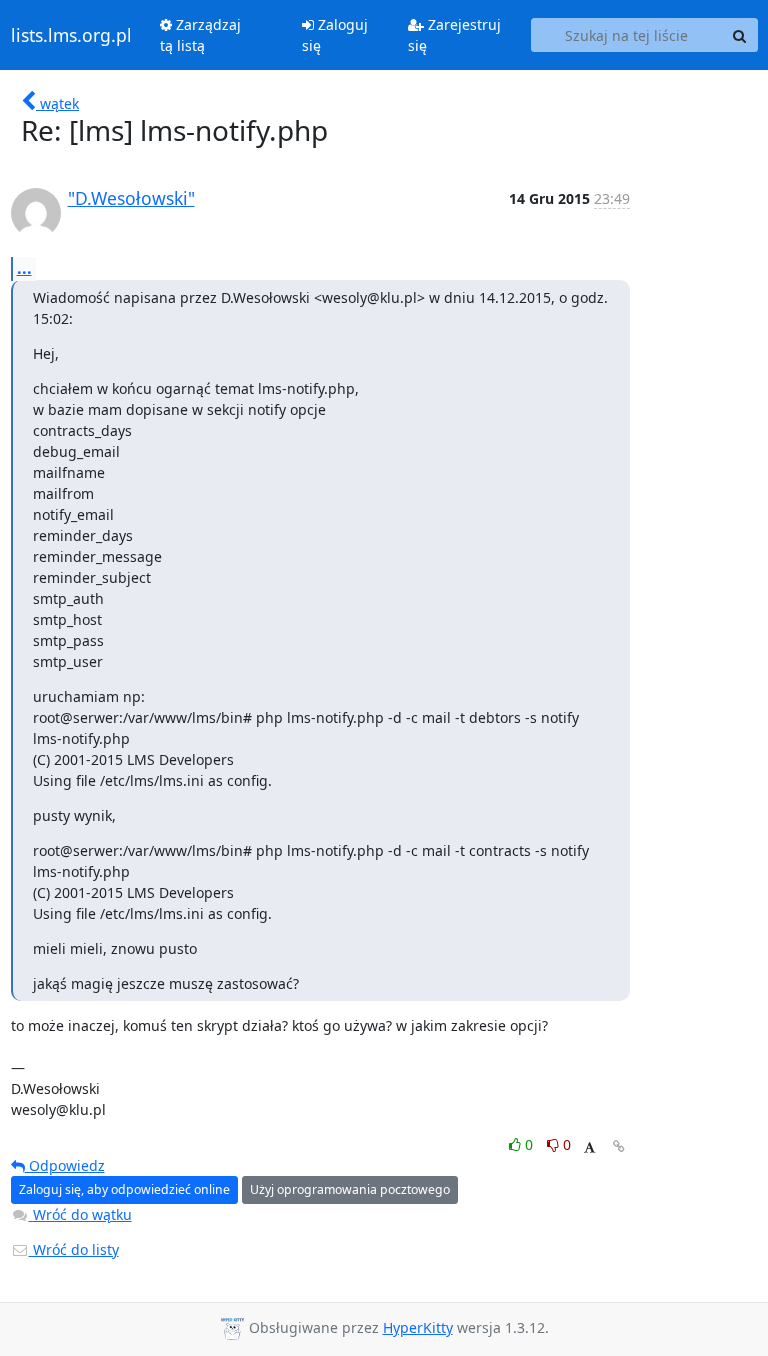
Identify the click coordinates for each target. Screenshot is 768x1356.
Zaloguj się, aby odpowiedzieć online (124, 1189)
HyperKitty (418, 1327)
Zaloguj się (335, 35)
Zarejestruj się (454, 35)
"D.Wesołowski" (131, 198)
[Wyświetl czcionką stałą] (589, 1147)
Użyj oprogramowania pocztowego (350, 1189)
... (24, 268)
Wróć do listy (74, 1249)
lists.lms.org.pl (71, 35)
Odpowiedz (65, 1165)
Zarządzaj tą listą (200, 35)
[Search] (740, 35)
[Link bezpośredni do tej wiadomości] (619, 1146)
